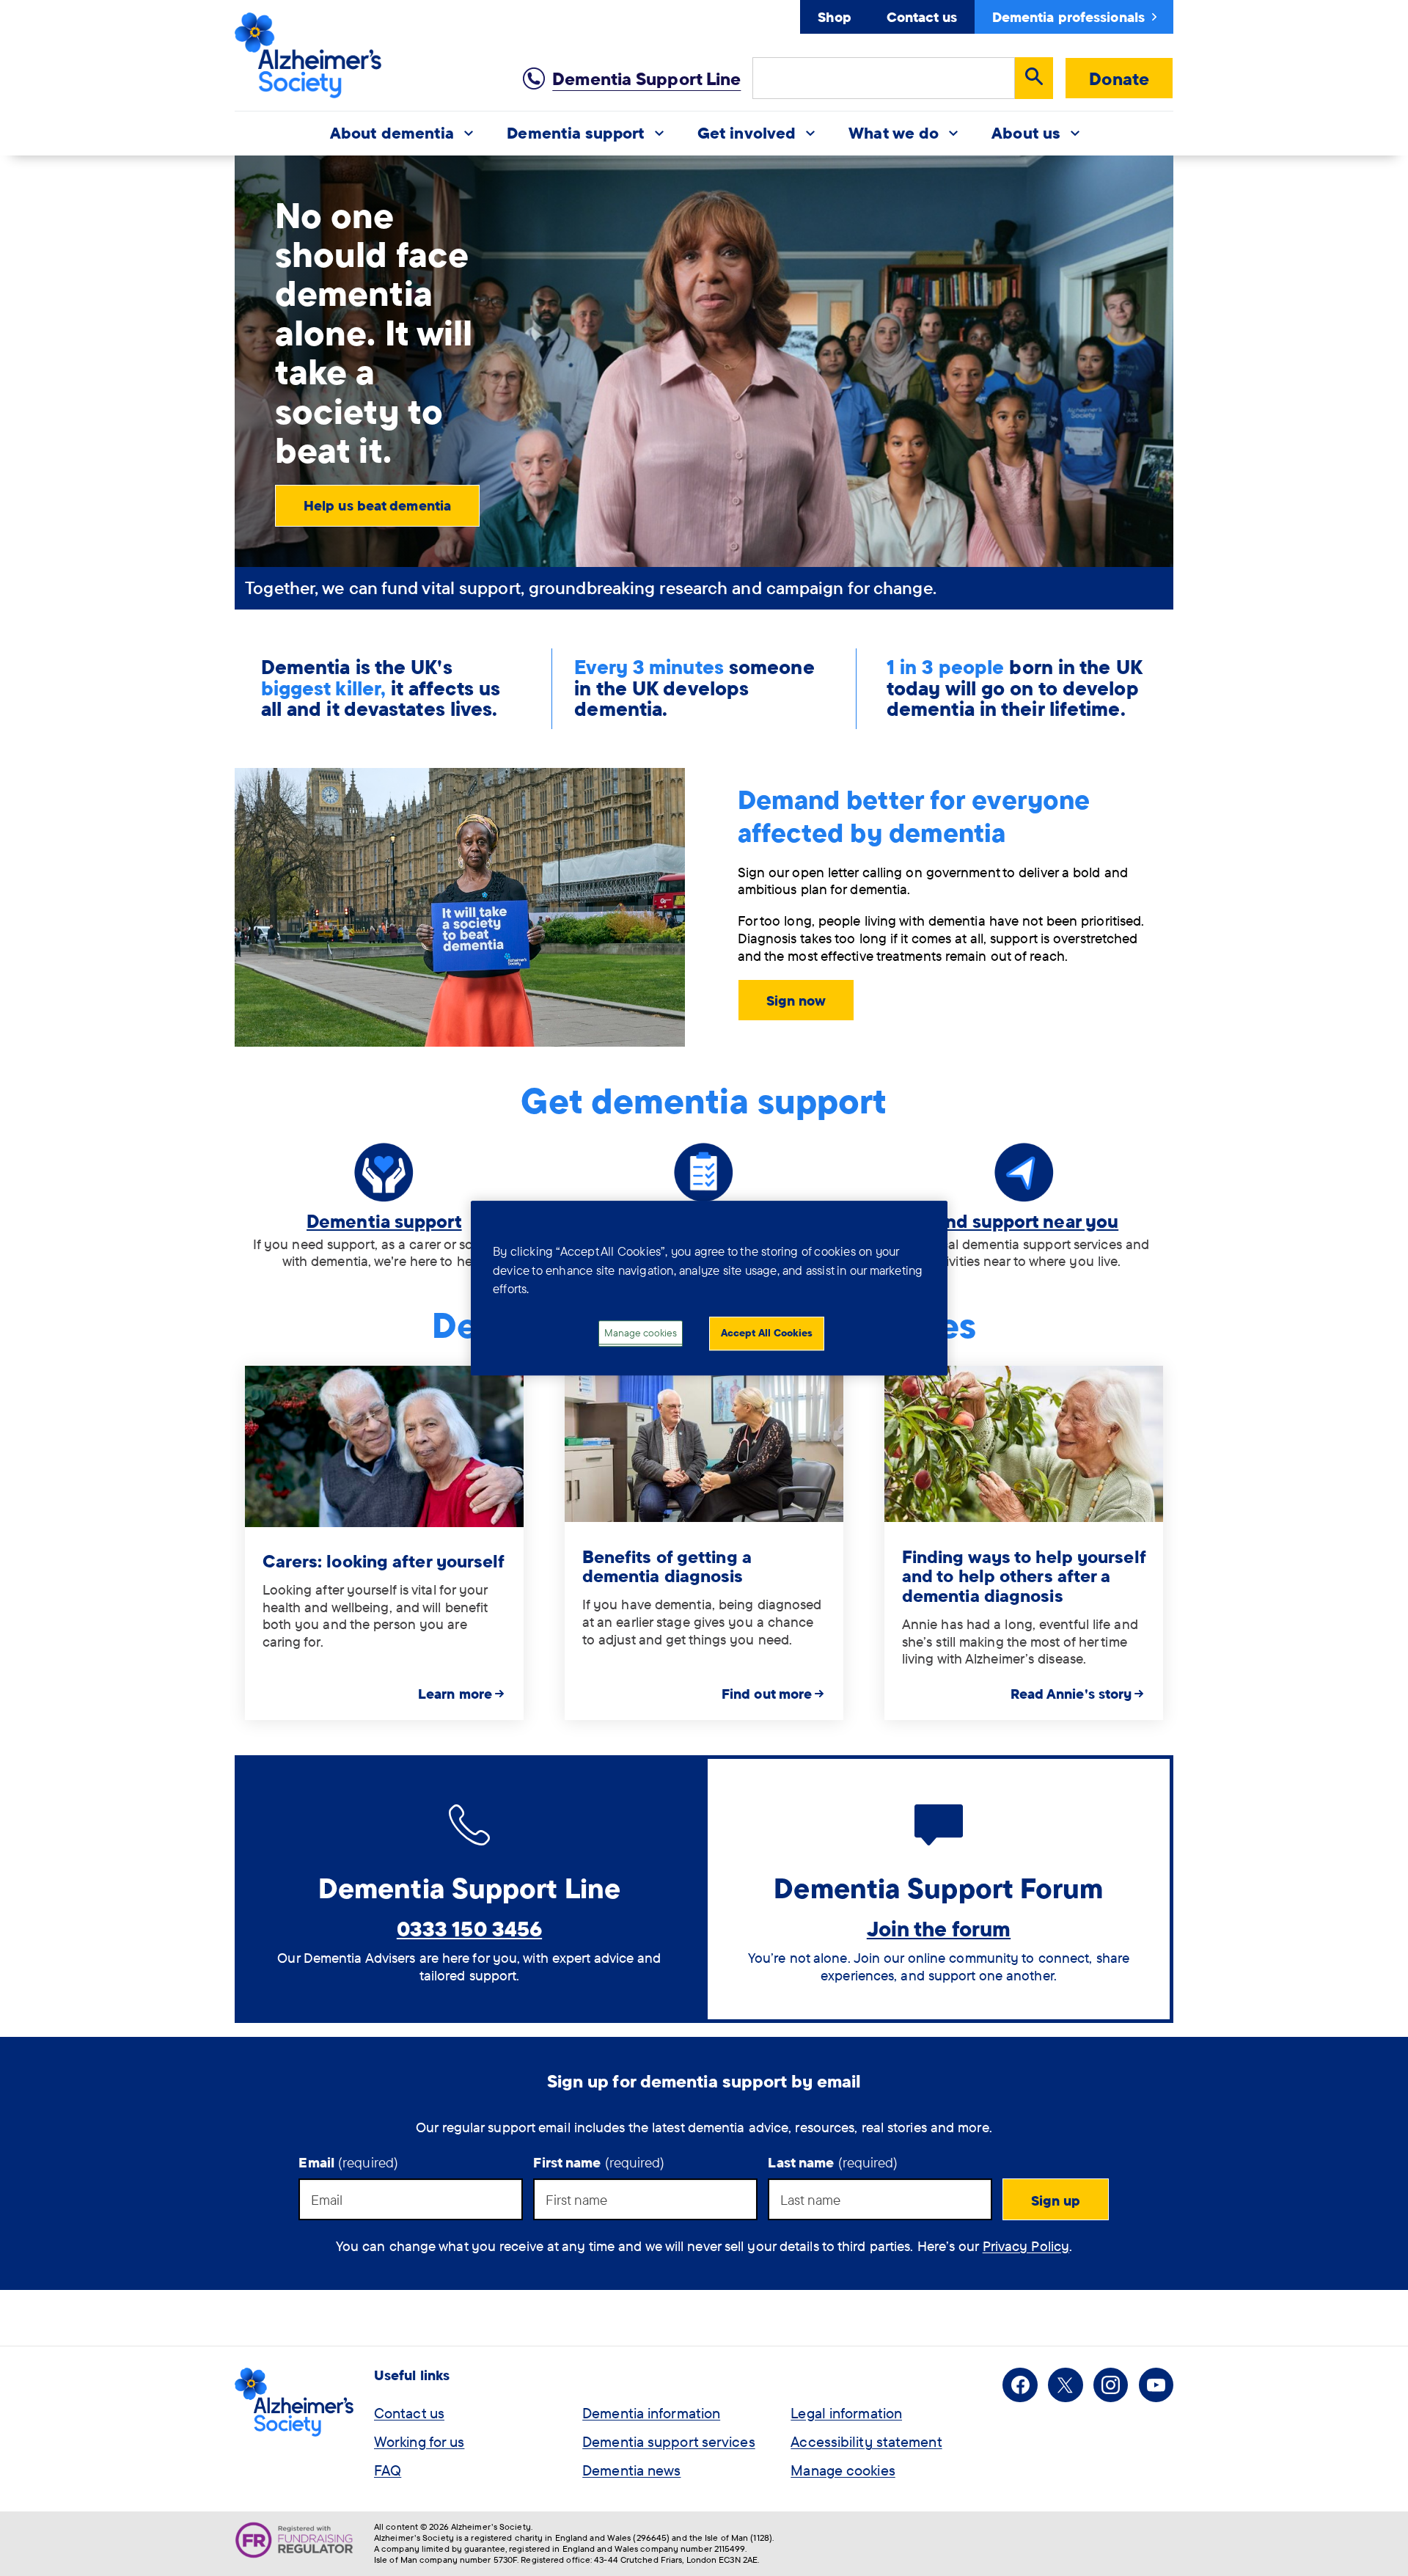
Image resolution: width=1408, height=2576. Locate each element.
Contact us (922, 17)
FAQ (388, 2470)
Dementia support (384, 1221)
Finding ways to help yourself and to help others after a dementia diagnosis (1024, 1576)
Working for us (419, 2441)
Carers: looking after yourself (384, 1561)
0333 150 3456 (469, 1928)
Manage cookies (843, 2470)
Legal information (846, 2413)
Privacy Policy (1026, 2246)
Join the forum (939, 1928)
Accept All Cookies (767, 1333)
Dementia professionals (1068, 17)
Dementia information (651, 2413)
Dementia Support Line (646, 78)
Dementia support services (669, 2441)
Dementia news (631, 2470)
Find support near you (1024, 1221)
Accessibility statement (866, 2441)
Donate (1119, 78)
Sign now (796, 1000)
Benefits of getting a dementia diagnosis (667, 1566)
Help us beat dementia (377, 505)
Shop (834, 17)
